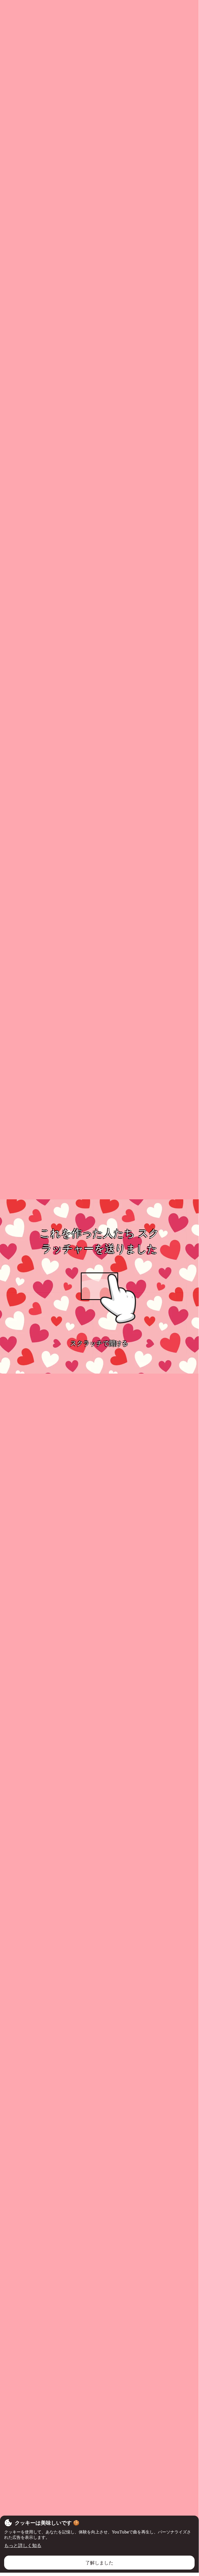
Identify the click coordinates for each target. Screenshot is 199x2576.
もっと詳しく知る (23, 2545)
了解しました (99, 2563)
